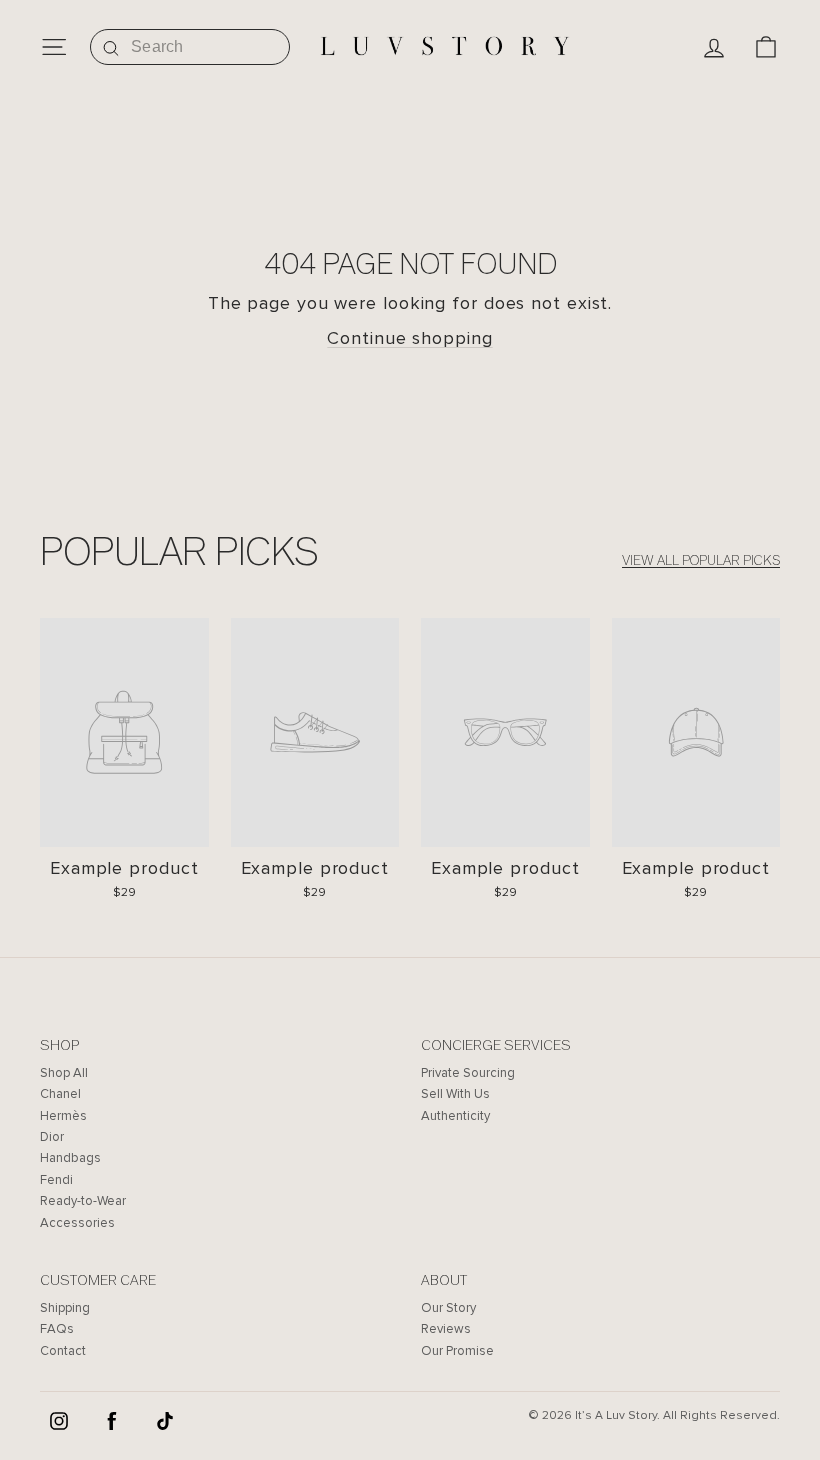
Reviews (446, 1329)
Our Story (448, 1308)
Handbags (70, 1158)
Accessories (77, 1223)
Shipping (65, 1308)
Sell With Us (455, 1094)
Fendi (56, 1180)
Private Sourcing (468, 1073)
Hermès (63, 1116)
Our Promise (457, 1351)
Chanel (60, 1094)
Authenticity (455, 1116)
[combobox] (190, 47)
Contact (63, 1351)
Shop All (64, 1073)
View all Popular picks (701, 560)
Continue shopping (409, 338)
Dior (52, 1137)
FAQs (57, 1329)
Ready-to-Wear (83, 1201)
